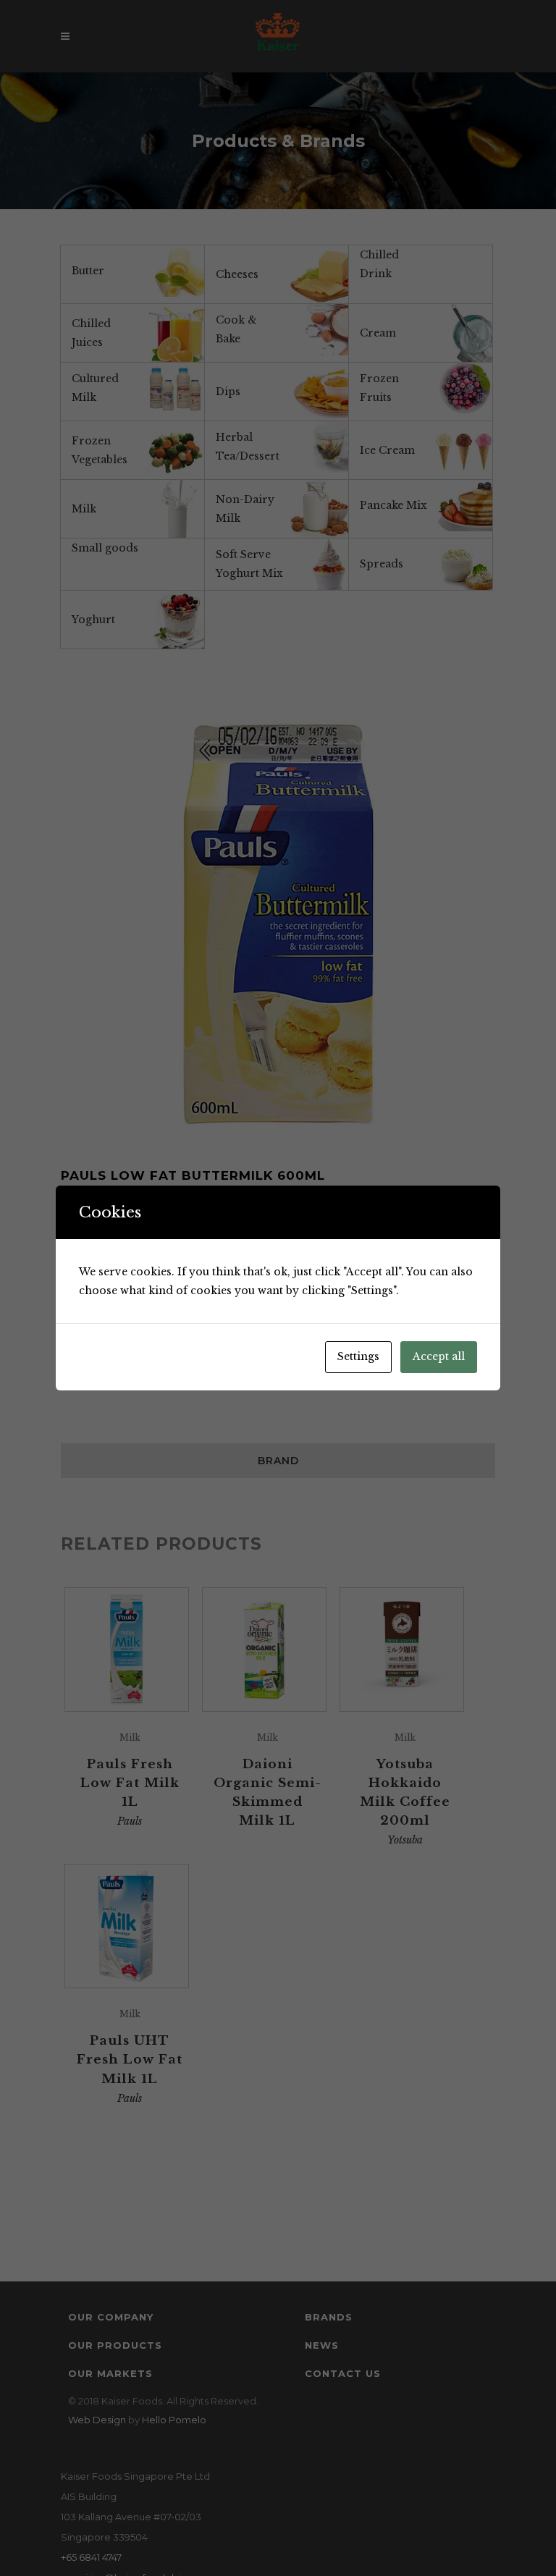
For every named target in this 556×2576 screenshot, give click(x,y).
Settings (358, 1356)
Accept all (439, 1356)
